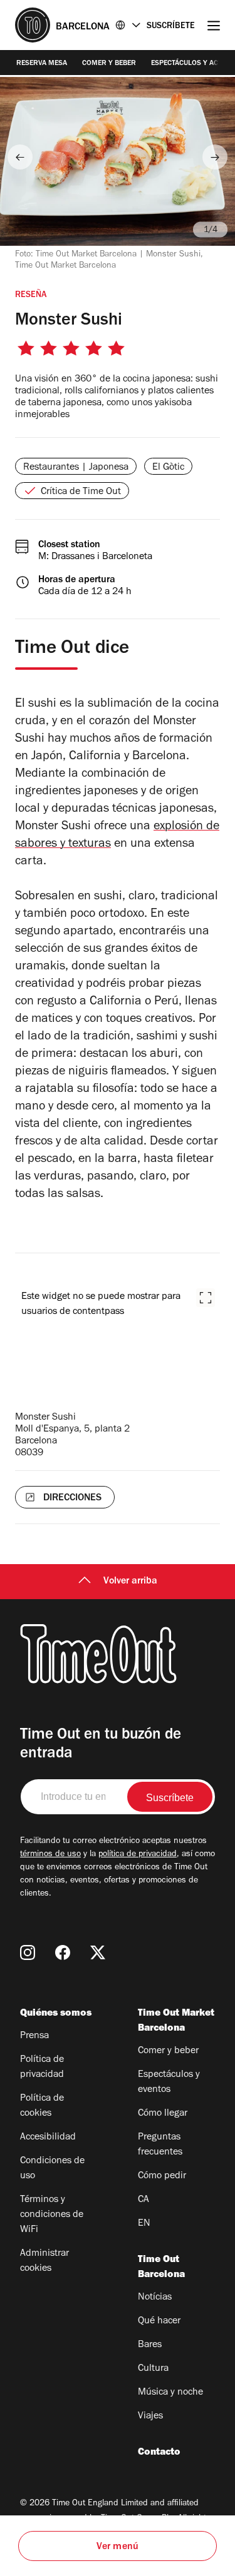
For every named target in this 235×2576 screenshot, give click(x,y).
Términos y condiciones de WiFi (52, 2215)
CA (144, 2200)
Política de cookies (42, 2106)
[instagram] (28, 1952)
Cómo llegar (163, 2114)
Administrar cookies (44, 2261)
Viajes (150, 2417)
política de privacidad (138, 1855)
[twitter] (98, 1952)
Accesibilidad (48, 2138)
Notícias (155, 2298)
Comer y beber (168, 2051)
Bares (150, 2345)
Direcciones (72, 1498)
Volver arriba (130, 1582)
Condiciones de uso (52, 2169)
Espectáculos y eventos (169, 2083)
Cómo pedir (162, 2176)
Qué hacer (159, 2321)
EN (144, 2224)
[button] (206, 1298)
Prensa (34, 2036)
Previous (20, 157)
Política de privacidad (42, 2068)
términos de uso (50, 1855)
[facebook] (63, 1952)
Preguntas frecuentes (160, 2145)
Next (215, 157)
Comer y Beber (109, 64)
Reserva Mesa (42, 64)
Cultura (153, 2369)
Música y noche (170, 2393)
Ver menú (118, 2547)
